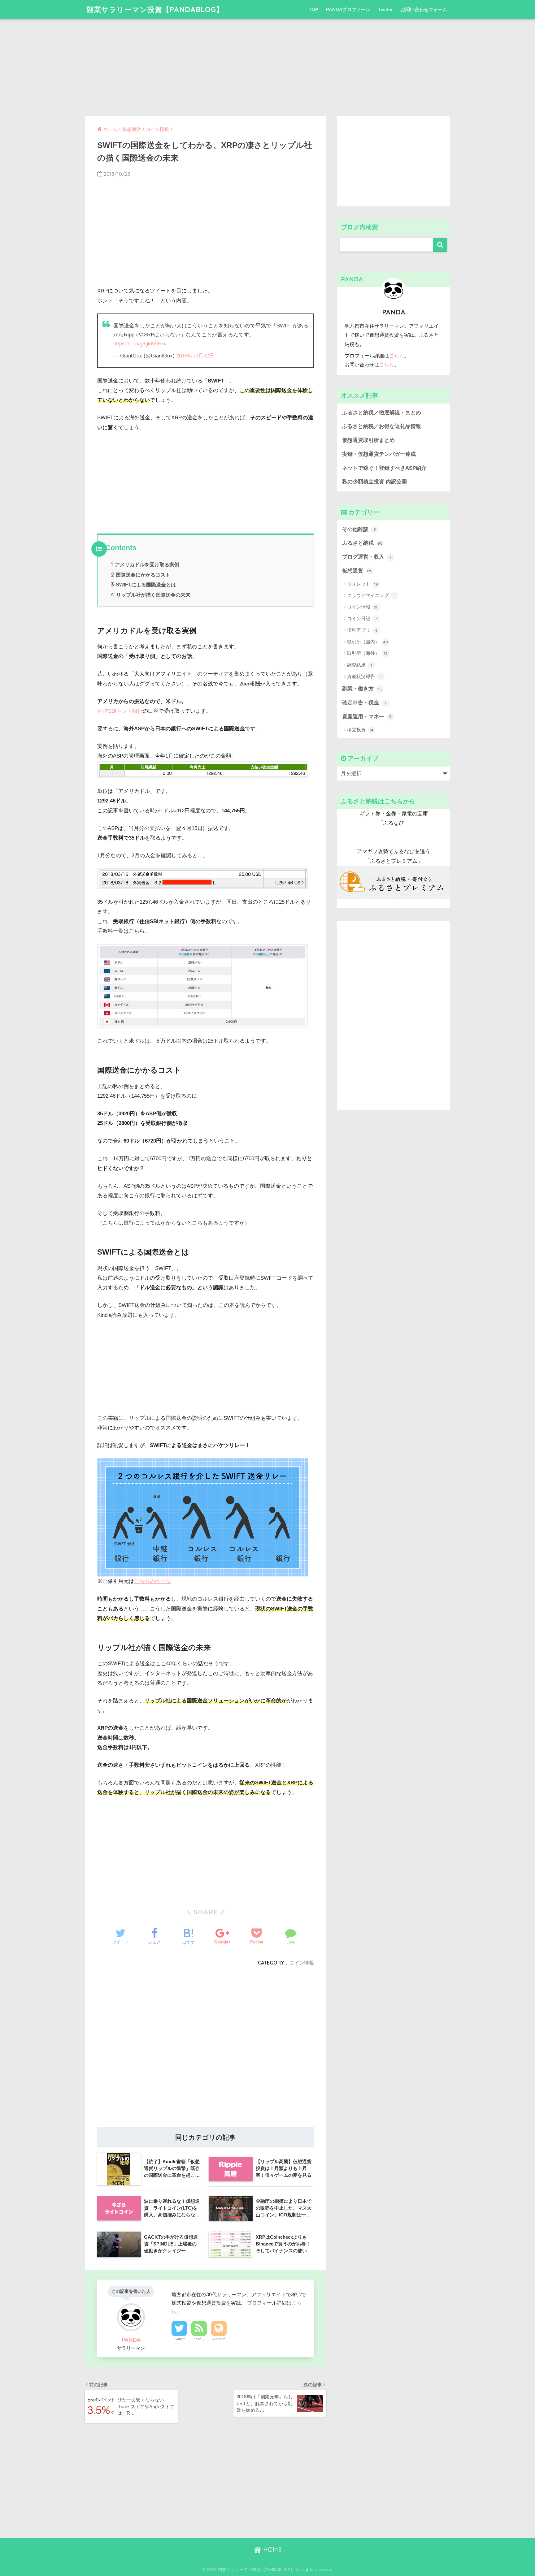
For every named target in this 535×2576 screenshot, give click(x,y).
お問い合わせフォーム (424, 9)
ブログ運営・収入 (367, 557)
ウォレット (363, 584)
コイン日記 (362, 618)
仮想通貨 (357, 571)
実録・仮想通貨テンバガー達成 (379, 454)
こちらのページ (152, 1581)
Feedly (199, 2339)
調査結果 (360, 665)
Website (219, 2339)
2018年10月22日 (195, 356)
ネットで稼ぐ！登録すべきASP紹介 (384, 468)
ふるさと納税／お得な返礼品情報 (382, 426)
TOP (313, 9)
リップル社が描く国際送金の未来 (151, 595)
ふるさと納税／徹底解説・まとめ (382, 413)
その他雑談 (359, 529)
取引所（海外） (367, 653)
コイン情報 (302, 1963)
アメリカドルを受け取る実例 (145, 564)
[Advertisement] (267, 63)
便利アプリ (362, 630)
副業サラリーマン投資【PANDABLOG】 (155, 9)
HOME (272, 2550)
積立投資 (360, 730)
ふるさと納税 (362, 543)
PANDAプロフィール (348, 9)
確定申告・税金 (364, 703)
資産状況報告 (364, 676)
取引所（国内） (368, 642)
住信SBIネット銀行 (120, 711)
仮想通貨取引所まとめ (368, 440)
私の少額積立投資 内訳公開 (374, 482)
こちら (397, 356)
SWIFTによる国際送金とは (143, 585)
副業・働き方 (362, 689)
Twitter (385, 9)
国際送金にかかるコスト (141, 575)
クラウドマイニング (371, 595)
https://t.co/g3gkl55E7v (140, 344)
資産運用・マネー (367, 717)
